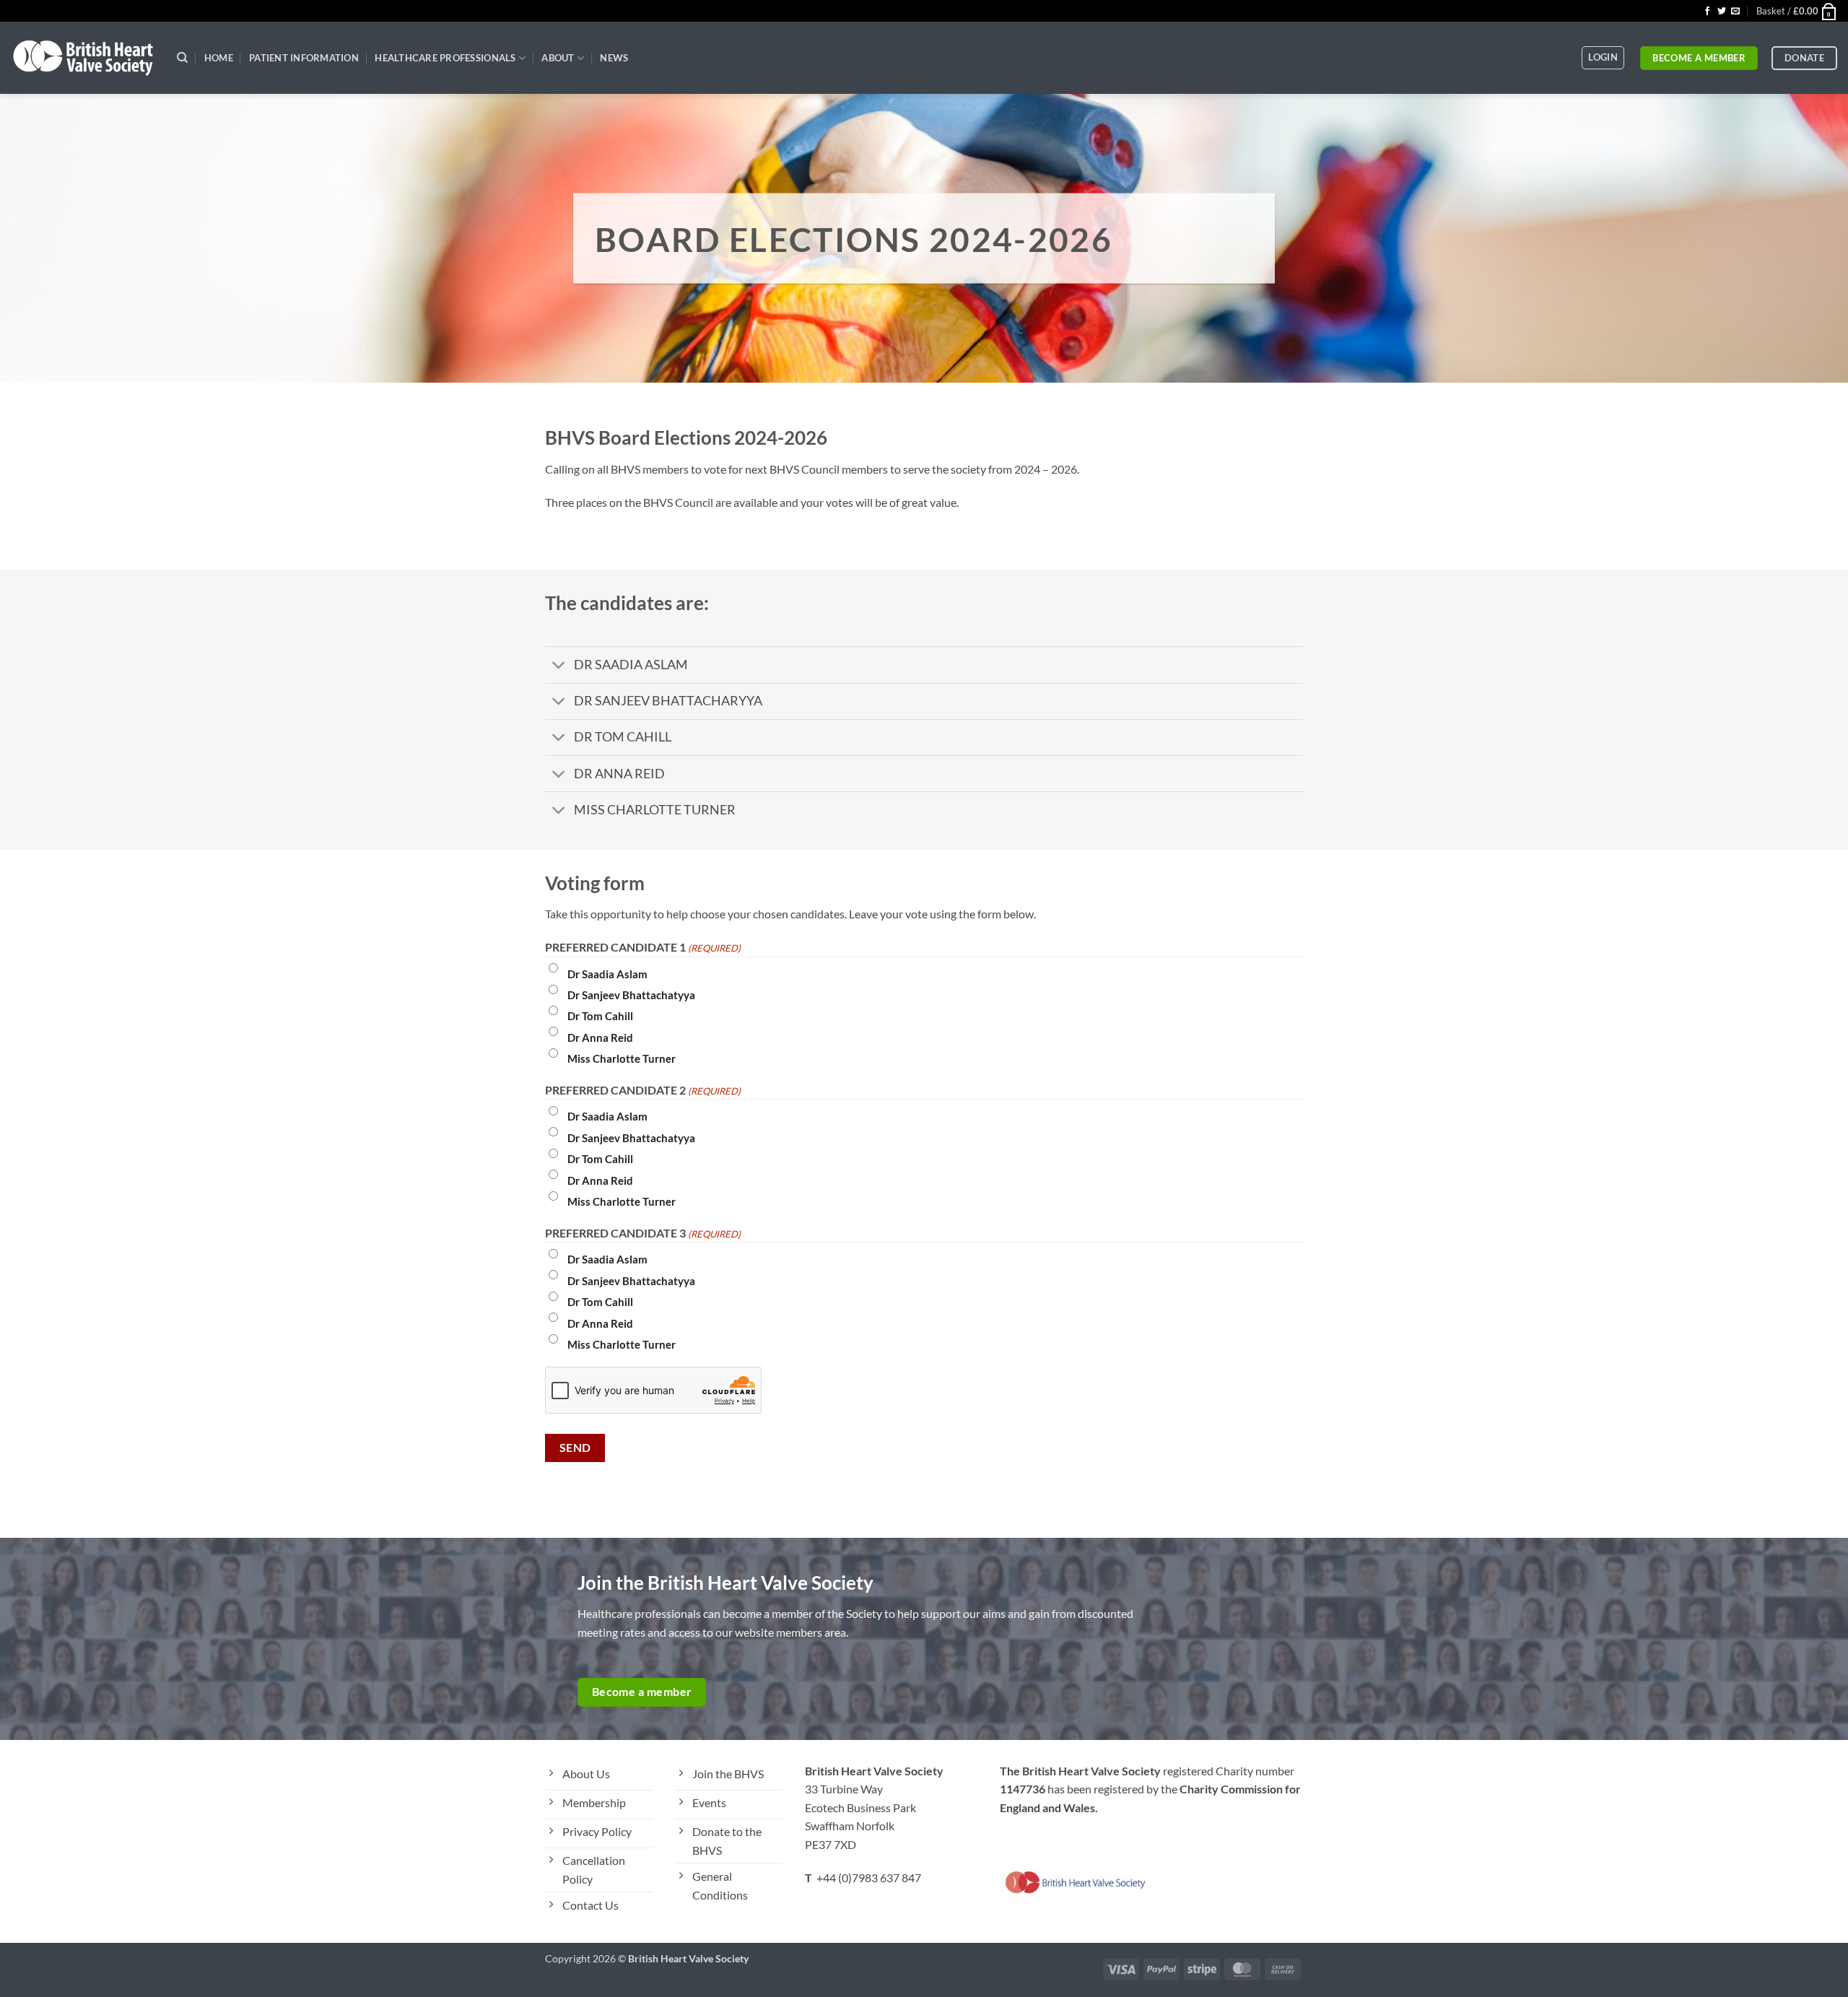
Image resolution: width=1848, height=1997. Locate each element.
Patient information (304, 58)
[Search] (182, 58)
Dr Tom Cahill (600, 1016)
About (558, 58)
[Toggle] (559, 666)
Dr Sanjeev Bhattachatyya (631, 995)
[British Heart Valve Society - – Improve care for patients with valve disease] (83, 58)
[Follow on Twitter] (1722, 12)
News (614, 58)
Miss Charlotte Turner (622, 1058)
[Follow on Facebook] (1707, 12)
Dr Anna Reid (600, 1037)
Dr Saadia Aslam (607, 974)
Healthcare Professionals (445, 58)
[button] (1797, 11)
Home (219, 58)
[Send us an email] (1735, 12)
